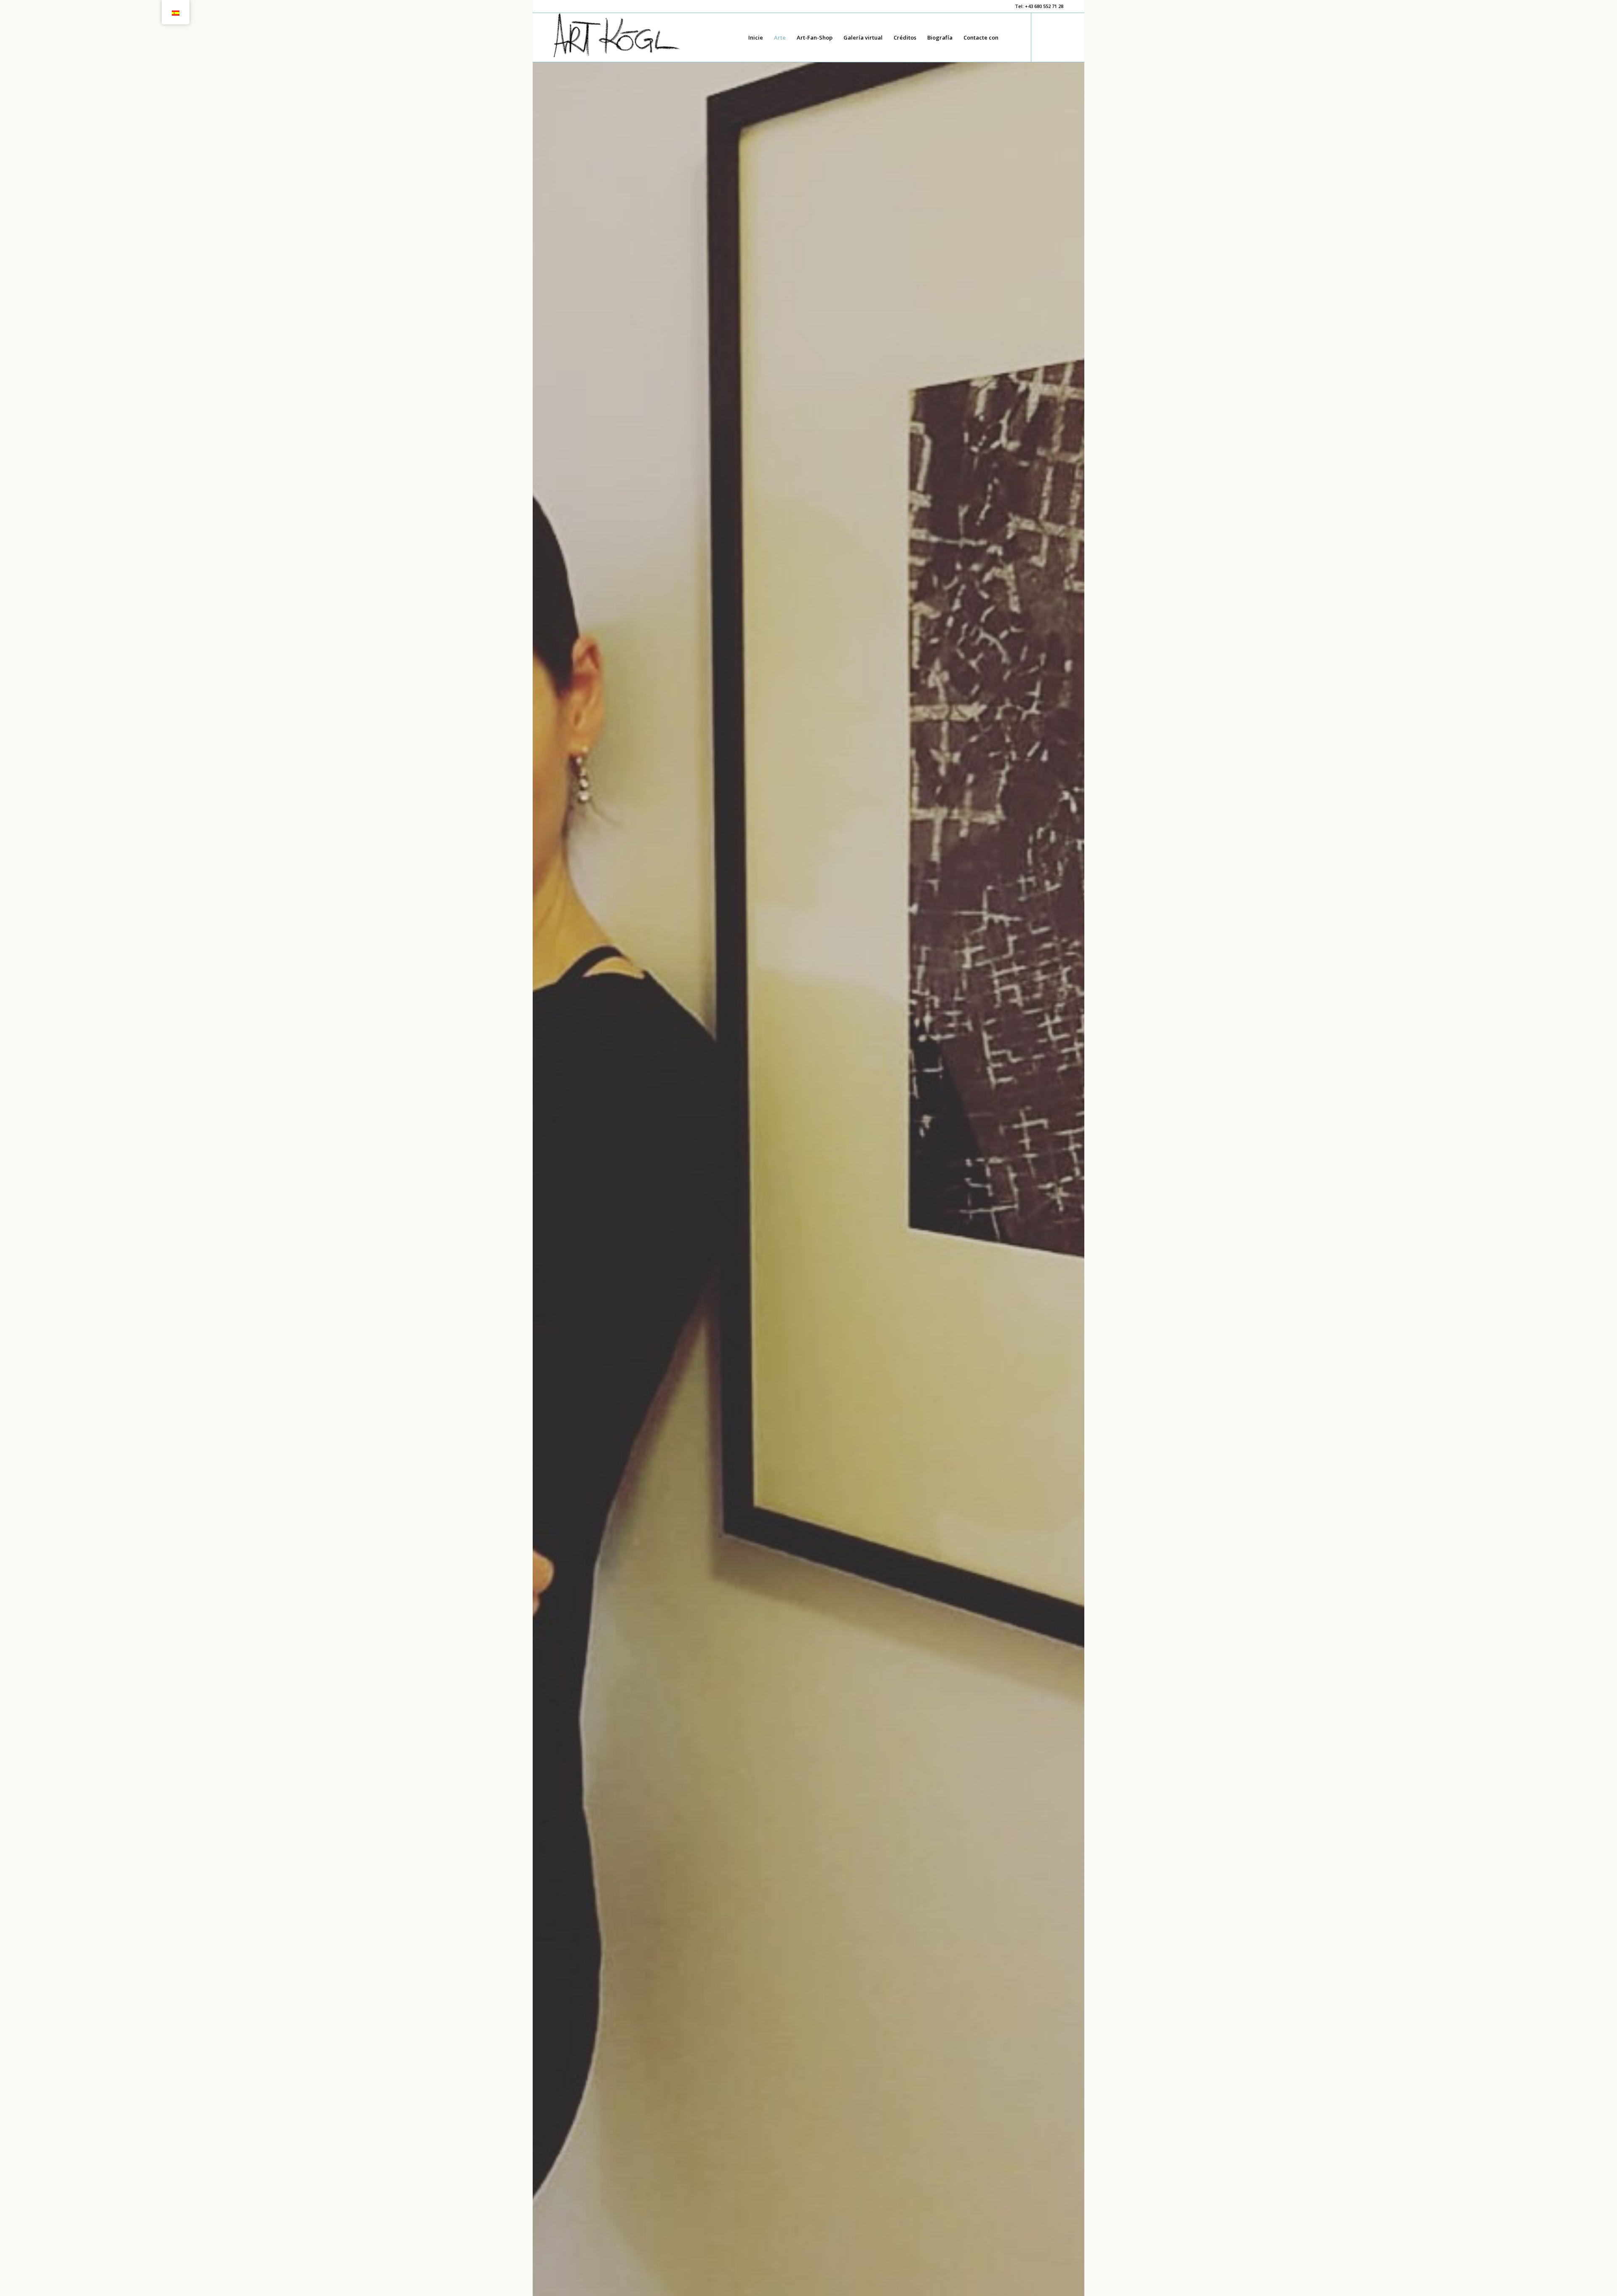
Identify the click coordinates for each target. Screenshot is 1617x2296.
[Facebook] (1044, 37)
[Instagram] (1057, 37)
